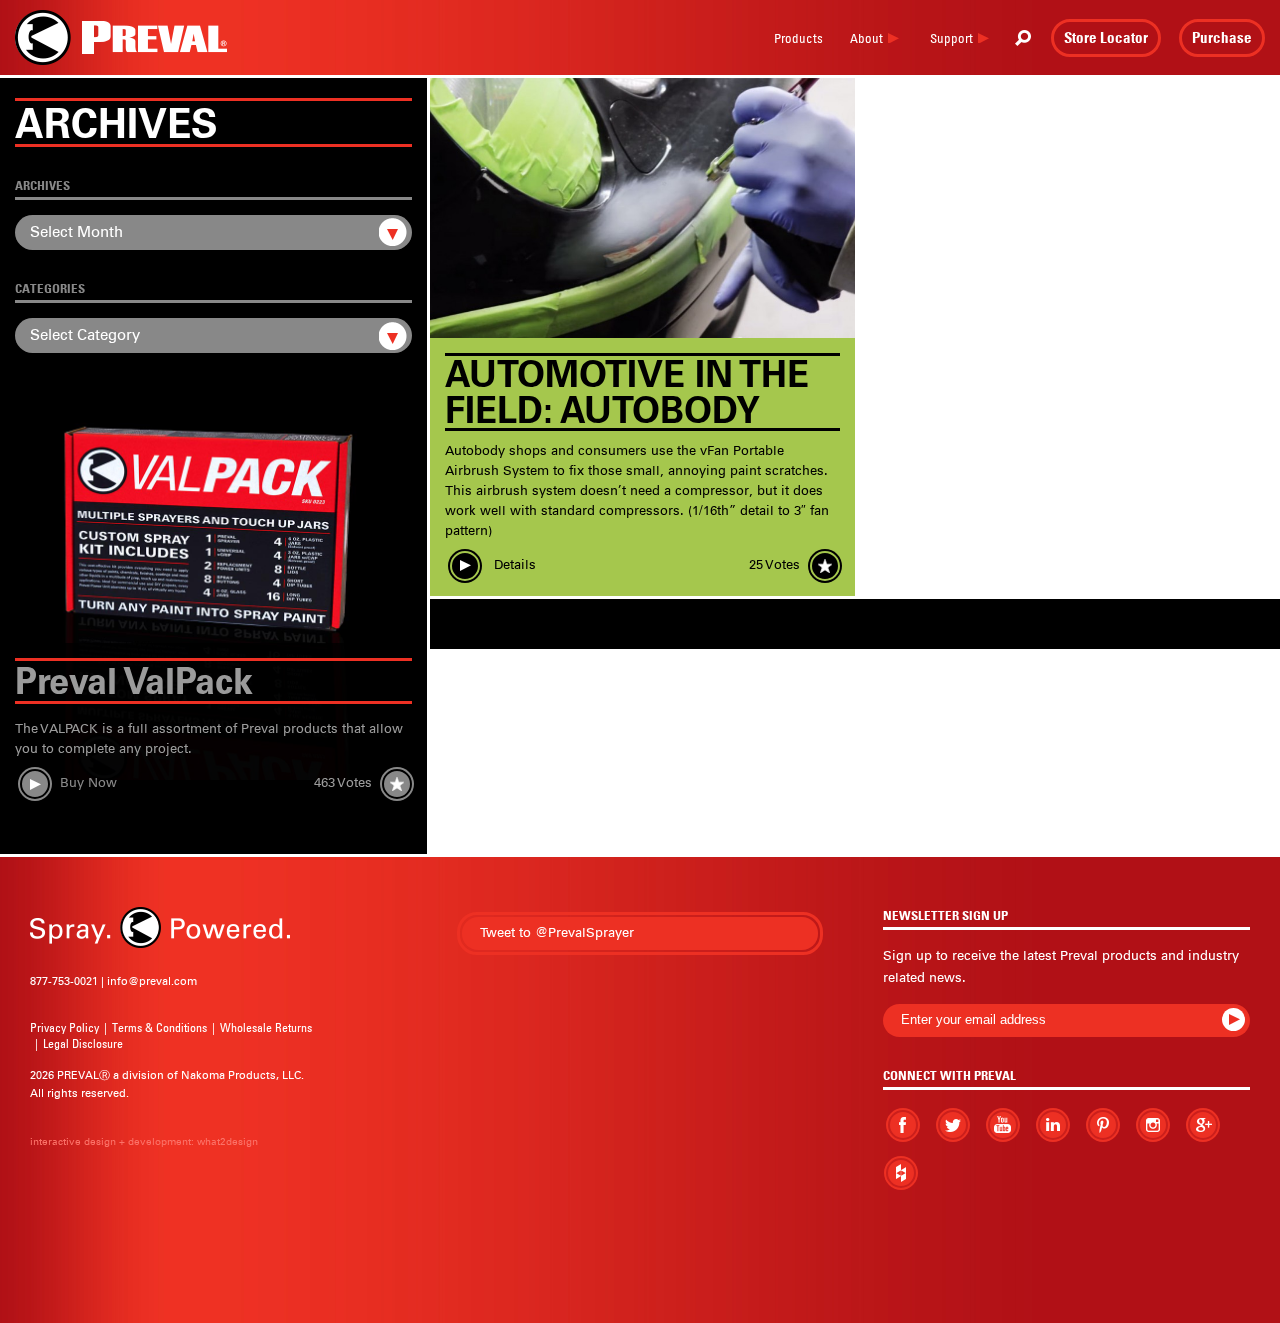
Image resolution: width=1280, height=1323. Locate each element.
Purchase (1222, 37)
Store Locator (1106, 37)
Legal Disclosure (83, 1043)
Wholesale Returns (266, 1027)
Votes (343, 783)
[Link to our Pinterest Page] (1103, 1125)
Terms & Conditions (159, 1027)
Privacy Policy (64, 1027)
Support (951, 38)
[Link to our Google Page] (1203, 1124)
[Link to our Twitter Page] (953, 1124)
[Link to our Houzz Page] (901, 1173)
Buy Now (88, 783)
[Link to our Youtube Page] (1003, 1125)
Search (1023, 38)
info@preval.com (152, 981)
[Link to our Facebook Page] (903, 1125)
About (866, 38)
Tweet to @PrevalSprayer (557, 932)
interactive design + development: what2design (144, 1141)
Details (513, 564)
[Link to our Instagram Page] (1153, 1124)
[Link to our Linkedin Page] (1053, 1124)
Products (798, 38)
